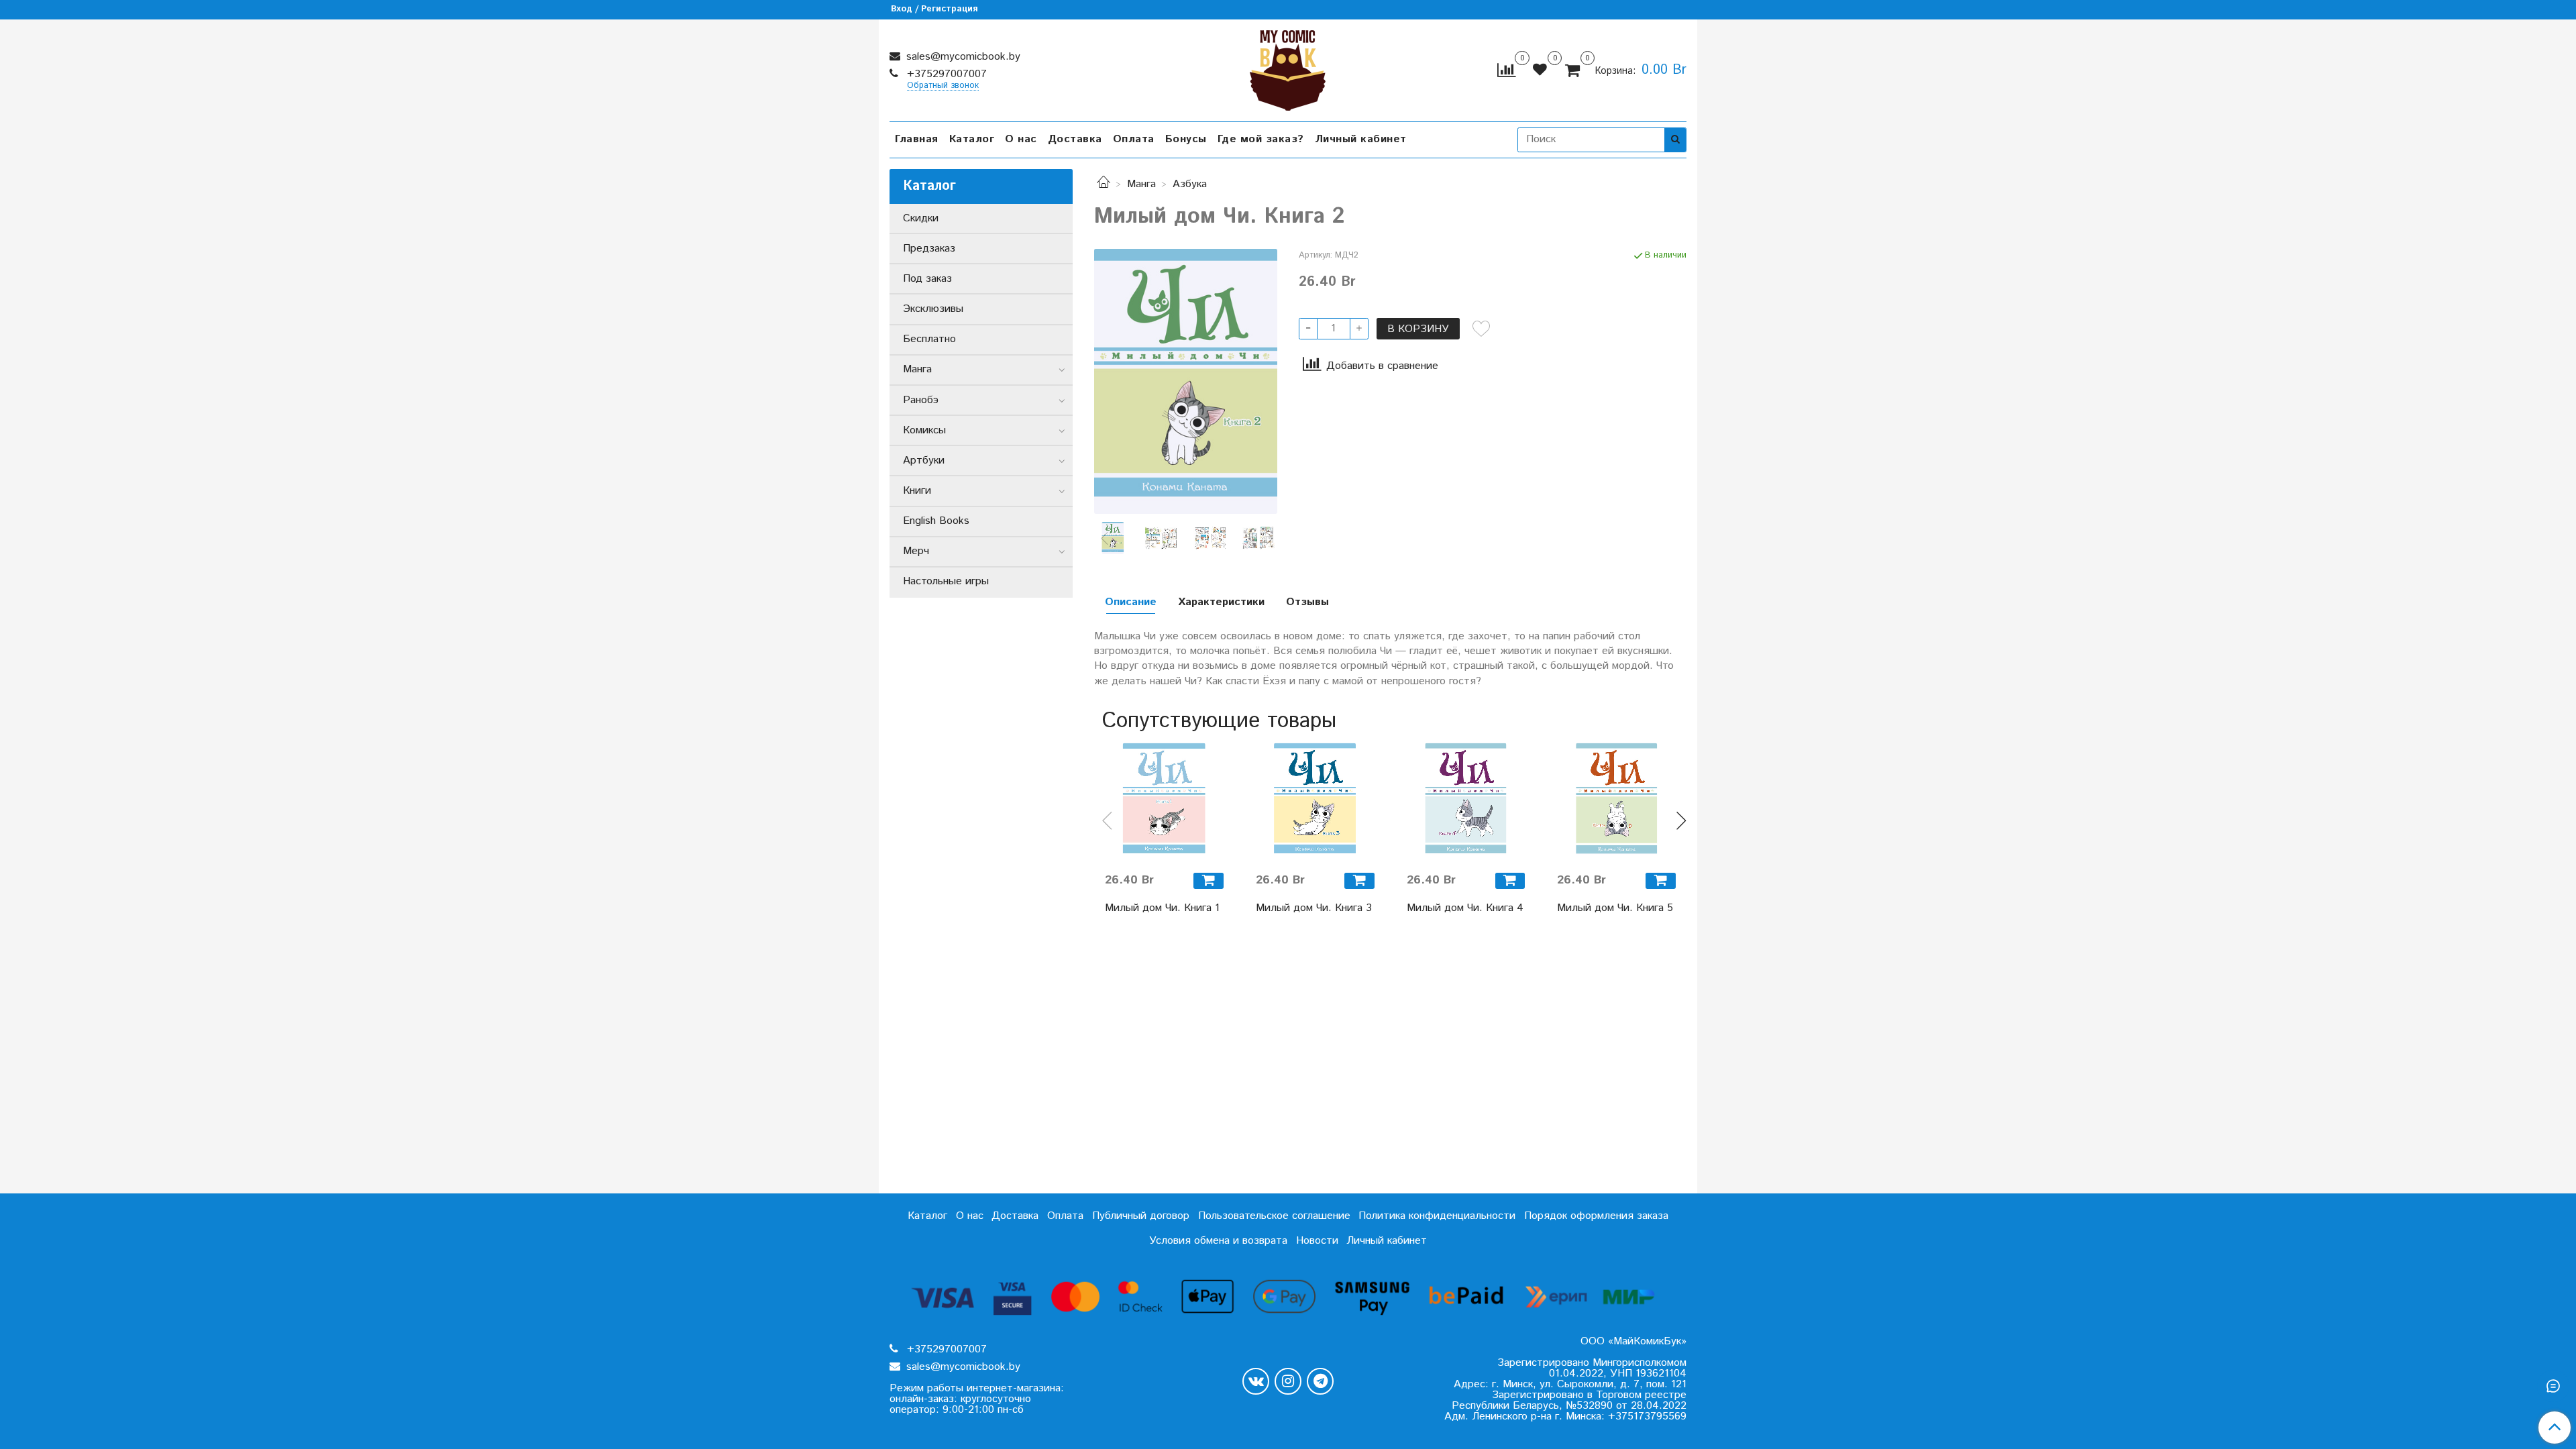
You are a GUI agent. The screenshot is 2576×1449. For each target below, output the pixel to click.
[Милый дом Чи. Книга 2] (1186, 381)
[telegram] (1320, 1381)
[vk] (1256, 1381)
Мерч (916, 551)
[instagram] (1288, 1381)
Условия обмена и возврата (1218, 1241)
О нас (1021, 139)
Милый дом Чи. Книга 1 (1162, 908)
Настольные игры (946, 581)
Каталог (972, 139)
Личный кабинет (1361, 139)
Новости (1317, 1241)
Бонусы (1186, 139)
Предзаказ (929, 249)
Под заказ (927, 279)
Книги (917, 491)
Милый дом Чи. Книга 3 (1314, 908)
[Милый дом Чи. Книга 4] (1466, 802)
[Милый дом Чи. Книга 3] (1315, 802)
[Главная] (1104, 184)
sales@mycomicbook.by (962, 57)
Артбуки (924, 461)
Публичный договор (1141, 1216)
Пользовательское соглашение (1274, 1216)
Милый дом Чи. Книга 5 (1615, 908)
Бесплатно (929, 339)
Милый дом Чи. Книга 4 (1465, 908)
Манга (1141, 184)
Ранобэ (921, 400)
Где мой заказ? (1261, 139)
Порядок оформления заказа (1596, 1216)
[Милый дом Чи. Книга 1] (1164, 802)
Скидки (921, 218)
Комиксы (924, 430)
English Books (936, 521)
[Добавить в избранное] (1481, 329)
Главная (917, 139)
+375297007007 (945, 74)
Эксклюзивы (933, 309)
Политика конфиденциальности (1437, 1216)
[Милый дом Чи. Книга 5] (1616, 802)
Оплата (1134, 139)
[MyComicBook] (1288, 67)
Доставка (1075, 139)
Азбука (1190, 184)
